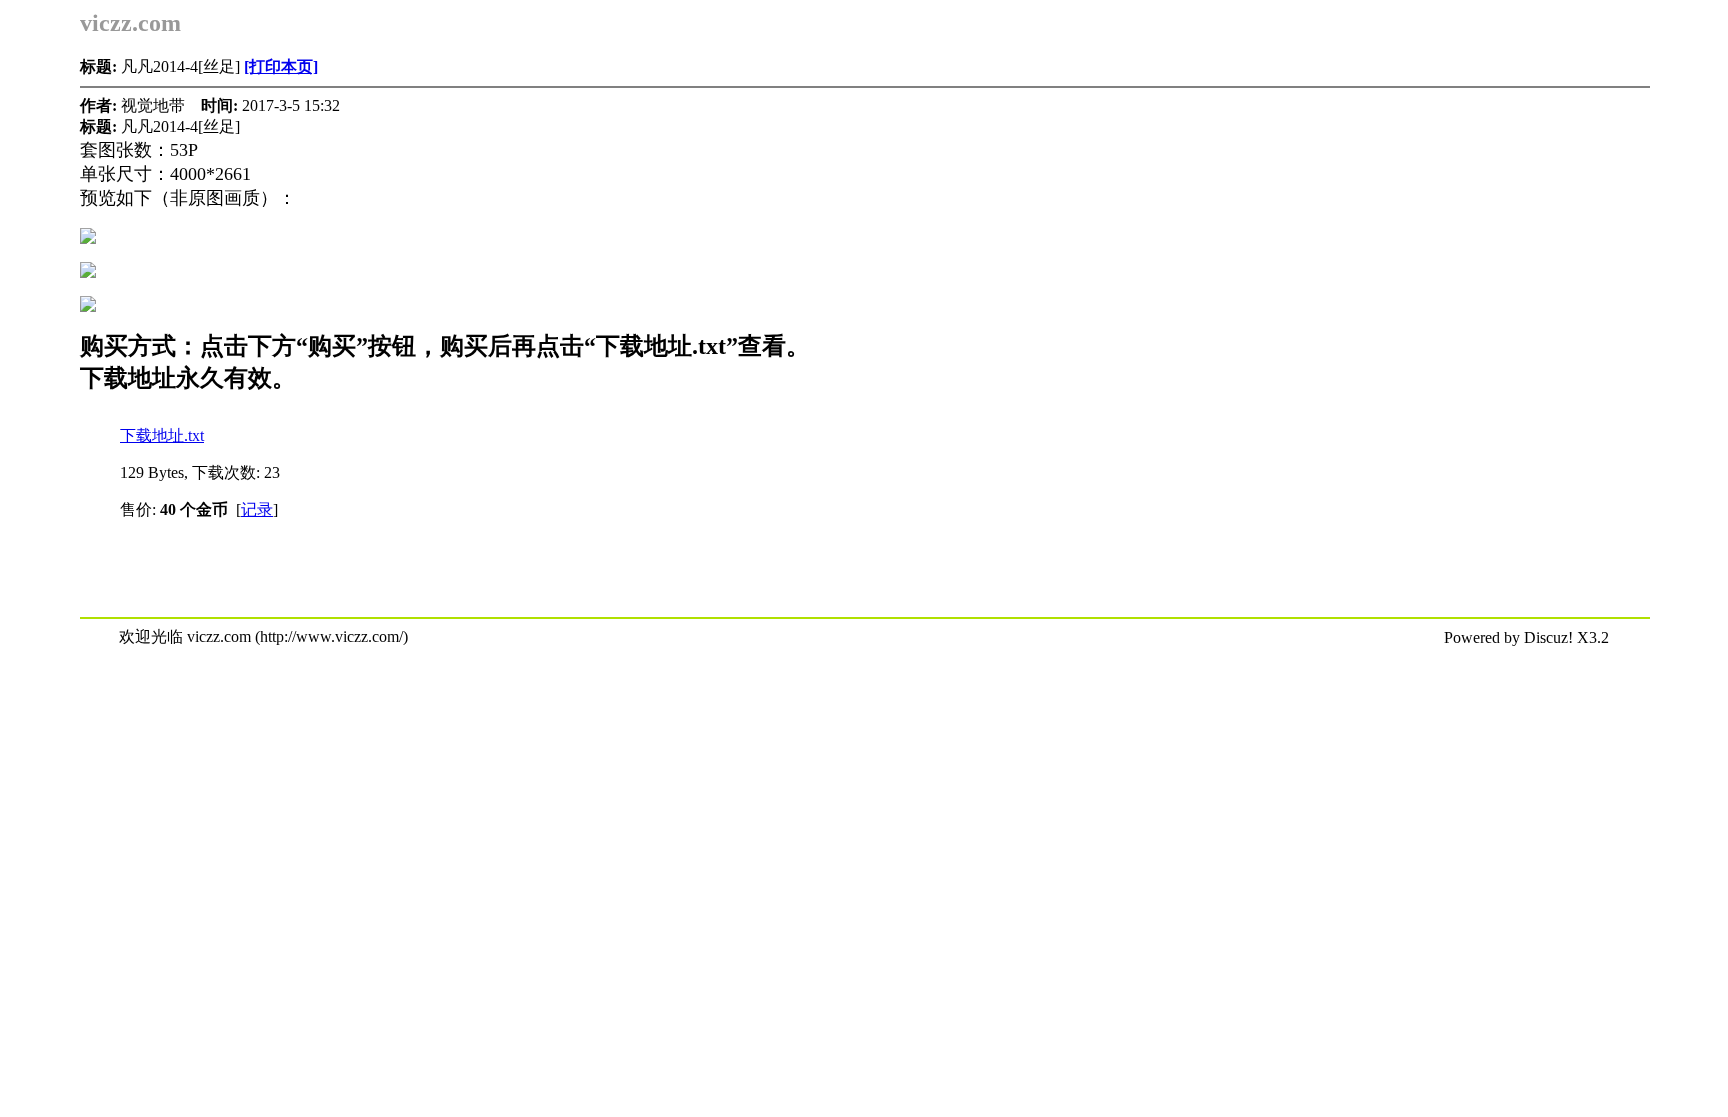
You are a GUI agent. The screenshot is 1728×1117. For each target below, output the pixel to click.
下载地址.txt (162, 435)
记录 (257, 509)
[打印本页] (281, 66)
